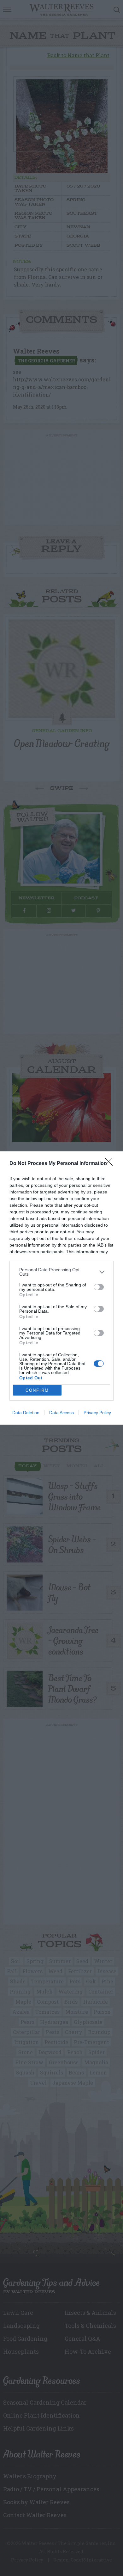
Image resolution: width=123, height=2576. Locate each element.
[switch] (99, 1287)
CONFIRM (37, 1390)
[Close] (111, 1164)
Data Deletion (26, 1413)
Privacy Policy (97, 1413)
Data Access (61, 1413)
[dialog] (61, 1288)
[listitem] (61, 1272)
